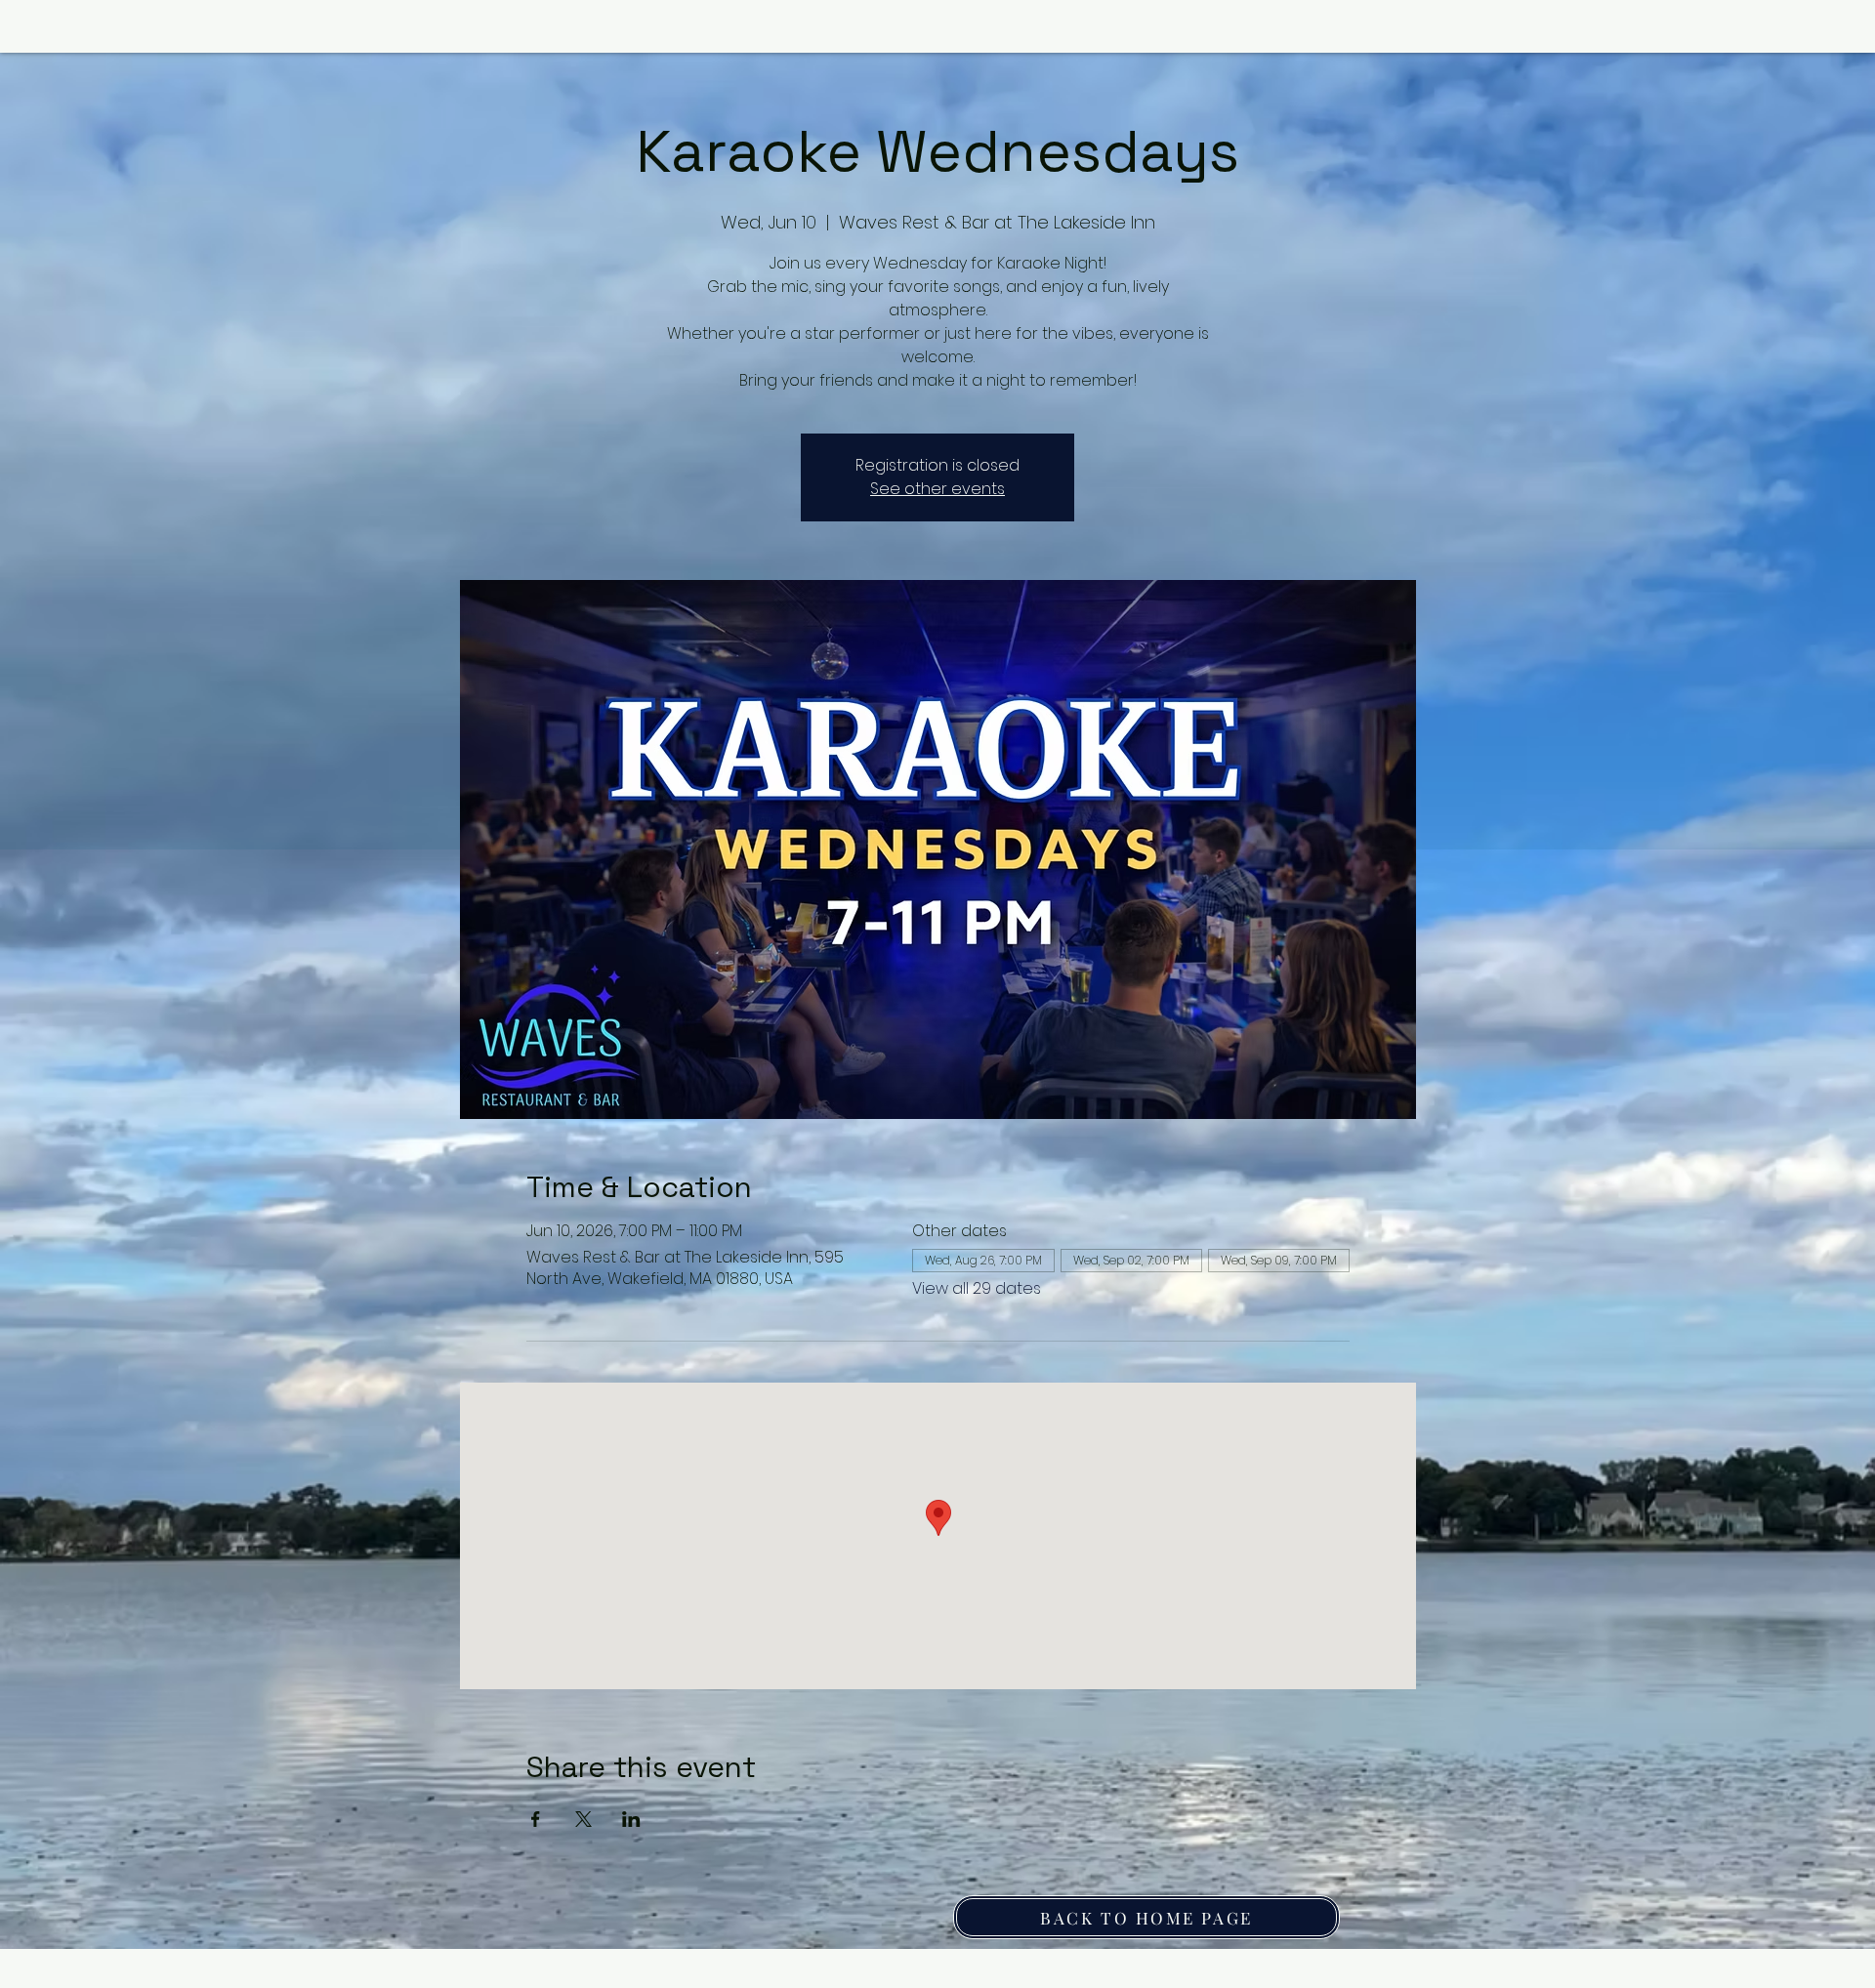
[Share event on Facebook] (536, 1819)
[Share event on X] (583, 1819)
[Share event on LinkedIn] (631, 1819)
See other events (937, 489)
